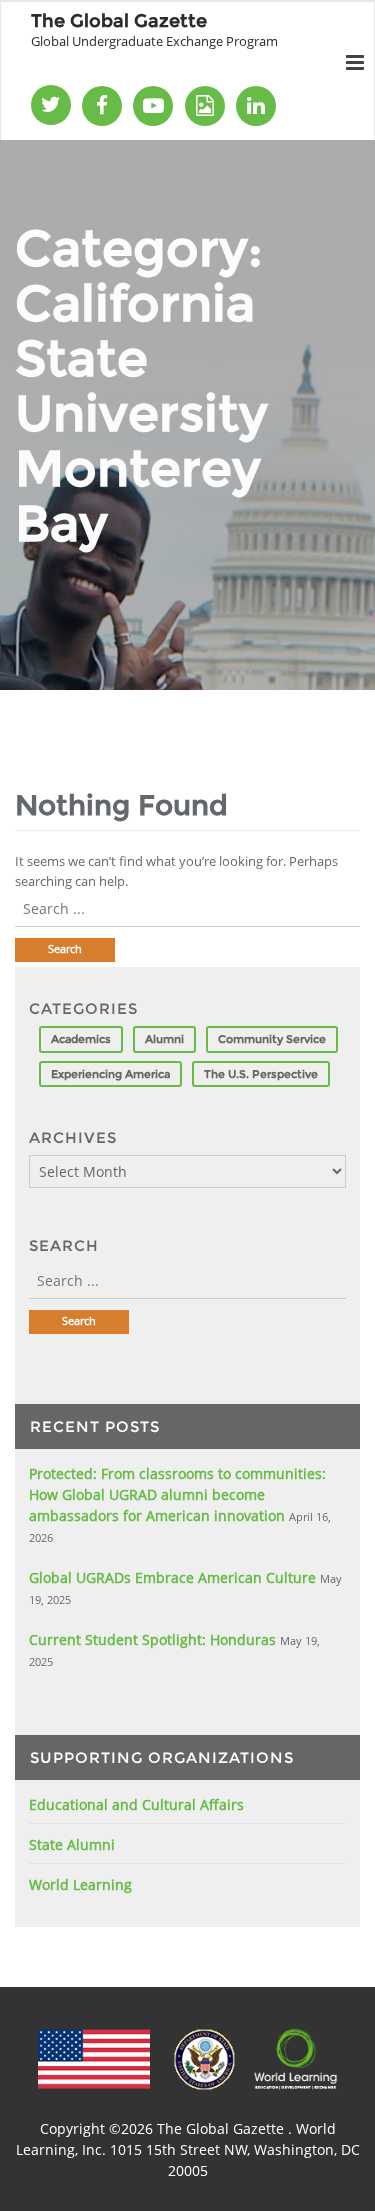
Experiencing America (110, 1074)
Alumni (164, 1039)
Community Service (272, 1039)
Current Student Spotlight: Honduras (152, 1639)
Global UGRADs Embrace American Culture (172, 1577)
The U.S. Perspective (261, 1074)
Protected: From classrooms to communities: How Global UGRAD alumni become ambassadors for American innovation (177, 1494)
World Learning (80, 1884)
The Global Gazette (222, 2128)
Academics (81, 1039)
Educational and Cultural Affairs (136, 1804)
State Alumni (72, 1844)
